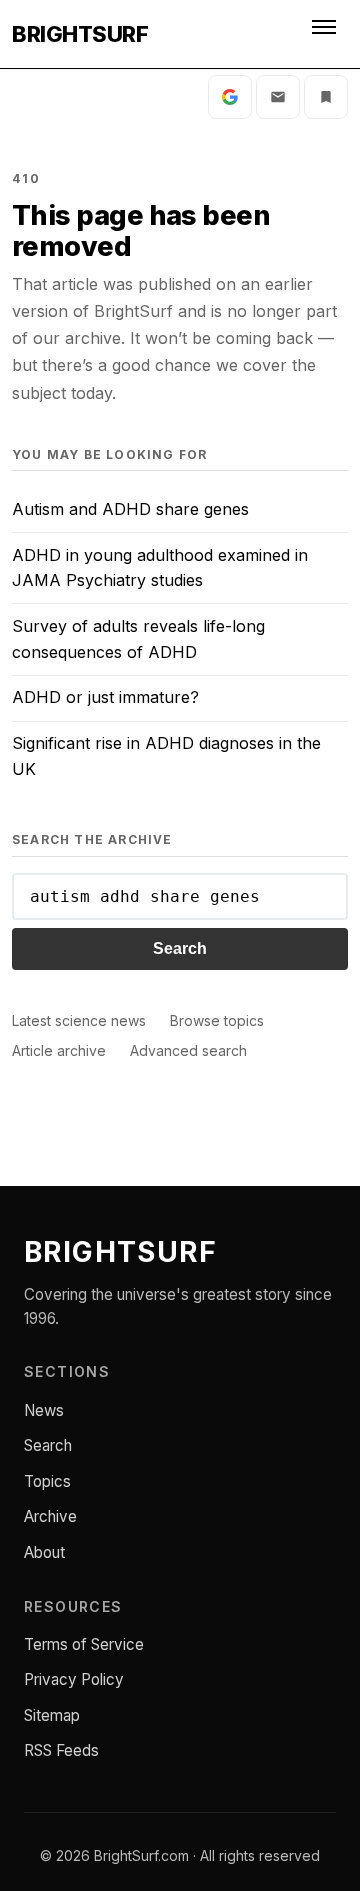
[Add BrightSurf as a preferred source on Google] (230, 97)
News (44, 1410)
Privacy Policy (74, 1679)
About (44, 1552)
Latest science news (79, 1020)
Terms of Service (84, 1644)
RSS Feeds (61, 1750)
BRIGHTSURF (80, 34)
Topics (47, 1481)
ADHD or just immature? (105, 697)
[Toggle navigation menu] (326, 34)
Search (180, 948)
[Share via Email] (278, 97)
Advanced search (188, 1050)
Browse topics (217, 1020)
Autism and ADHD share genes (130, 509)
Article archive (59, 1050)
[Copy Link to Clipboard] (326, 97)
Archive (50, 1516)
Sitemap (52, 1715)
